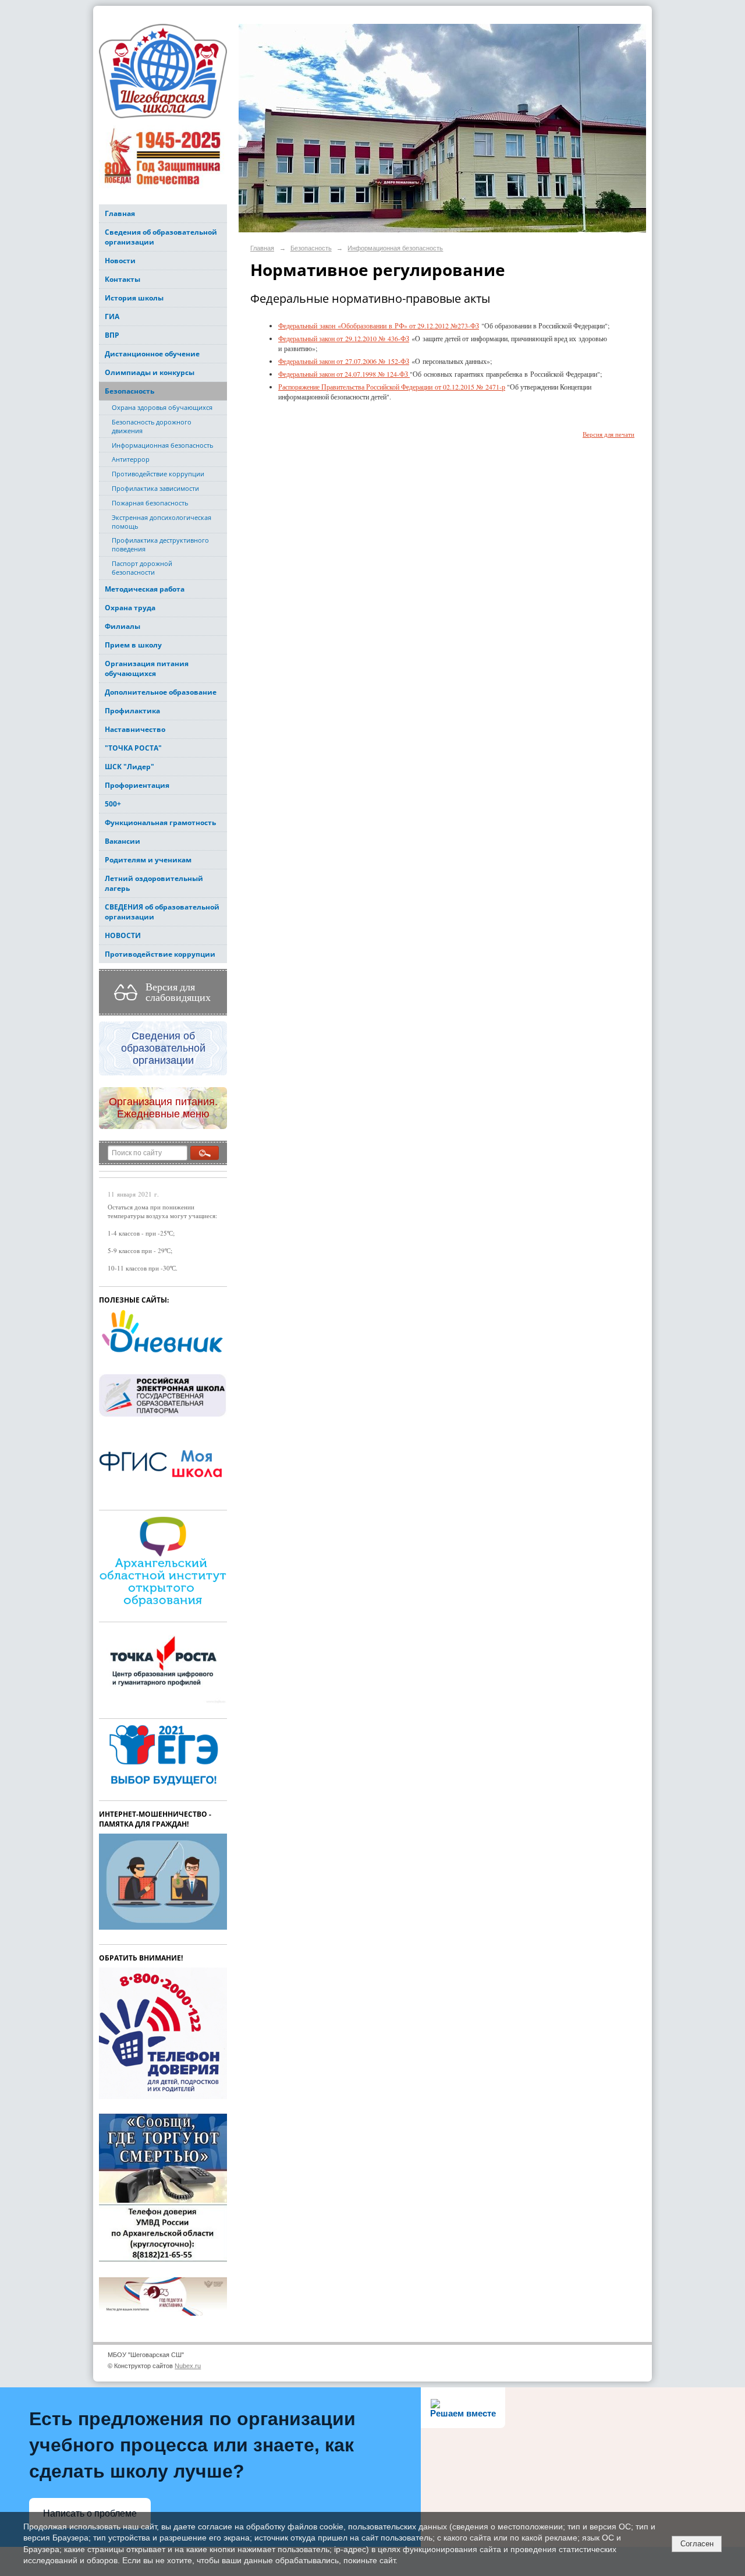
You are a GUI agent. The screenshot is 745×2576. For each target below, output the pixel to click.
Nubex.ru (188, 2366)
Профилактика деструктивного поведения (160, 544)
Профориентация (137, 785)
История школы (134, 298)
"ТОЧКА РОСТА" (133, 748)
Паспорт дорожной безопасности (142, 568)
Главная (120, 213)
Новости (120, 261)
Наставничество (135, 729)
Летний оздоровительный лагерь (154, 883)
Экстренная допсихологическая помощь (162, 522)
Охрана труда (130, 608)
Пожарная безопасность (150, 503)
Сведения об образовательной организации (161, 237)
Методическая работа (145, 589)
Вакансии (123, 841)
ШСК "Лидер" (130, 767)
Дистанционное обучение (152, 354)
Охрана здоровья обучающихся (162, 407)
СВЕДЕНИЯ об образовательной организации (162, 912)
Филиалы (123, 626)
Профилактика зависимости (155, 488)
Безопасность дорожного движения (152, 426)
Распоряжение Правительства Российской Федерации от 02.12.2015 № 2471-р (392, 387)
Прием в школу (133, 645)
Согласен (697, 2544)
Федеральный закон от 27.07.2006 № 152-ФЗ (344, 361)
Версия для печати (609, 434)
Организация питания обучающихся (147, 668)
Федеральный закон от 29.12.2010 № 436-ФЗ (344, 338)
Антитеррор (131, 459)
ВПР (112, 335)
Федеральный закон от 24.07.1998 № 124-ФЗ (344, 374)
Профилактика (132, 711)
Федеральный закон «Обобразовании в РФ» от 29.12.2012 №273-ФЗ (379, 325)
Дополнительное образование (161, 692)
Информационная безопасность (162, 445)
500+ (113, 804)
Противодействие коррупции (158, 474)
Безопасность (130, 391)
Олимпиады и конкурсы (150, 372)
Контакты (123, 279)
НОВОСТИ (123, 935)
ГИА (112, 316)
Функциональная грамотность (160, 822)
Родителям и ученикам (148, 860)
